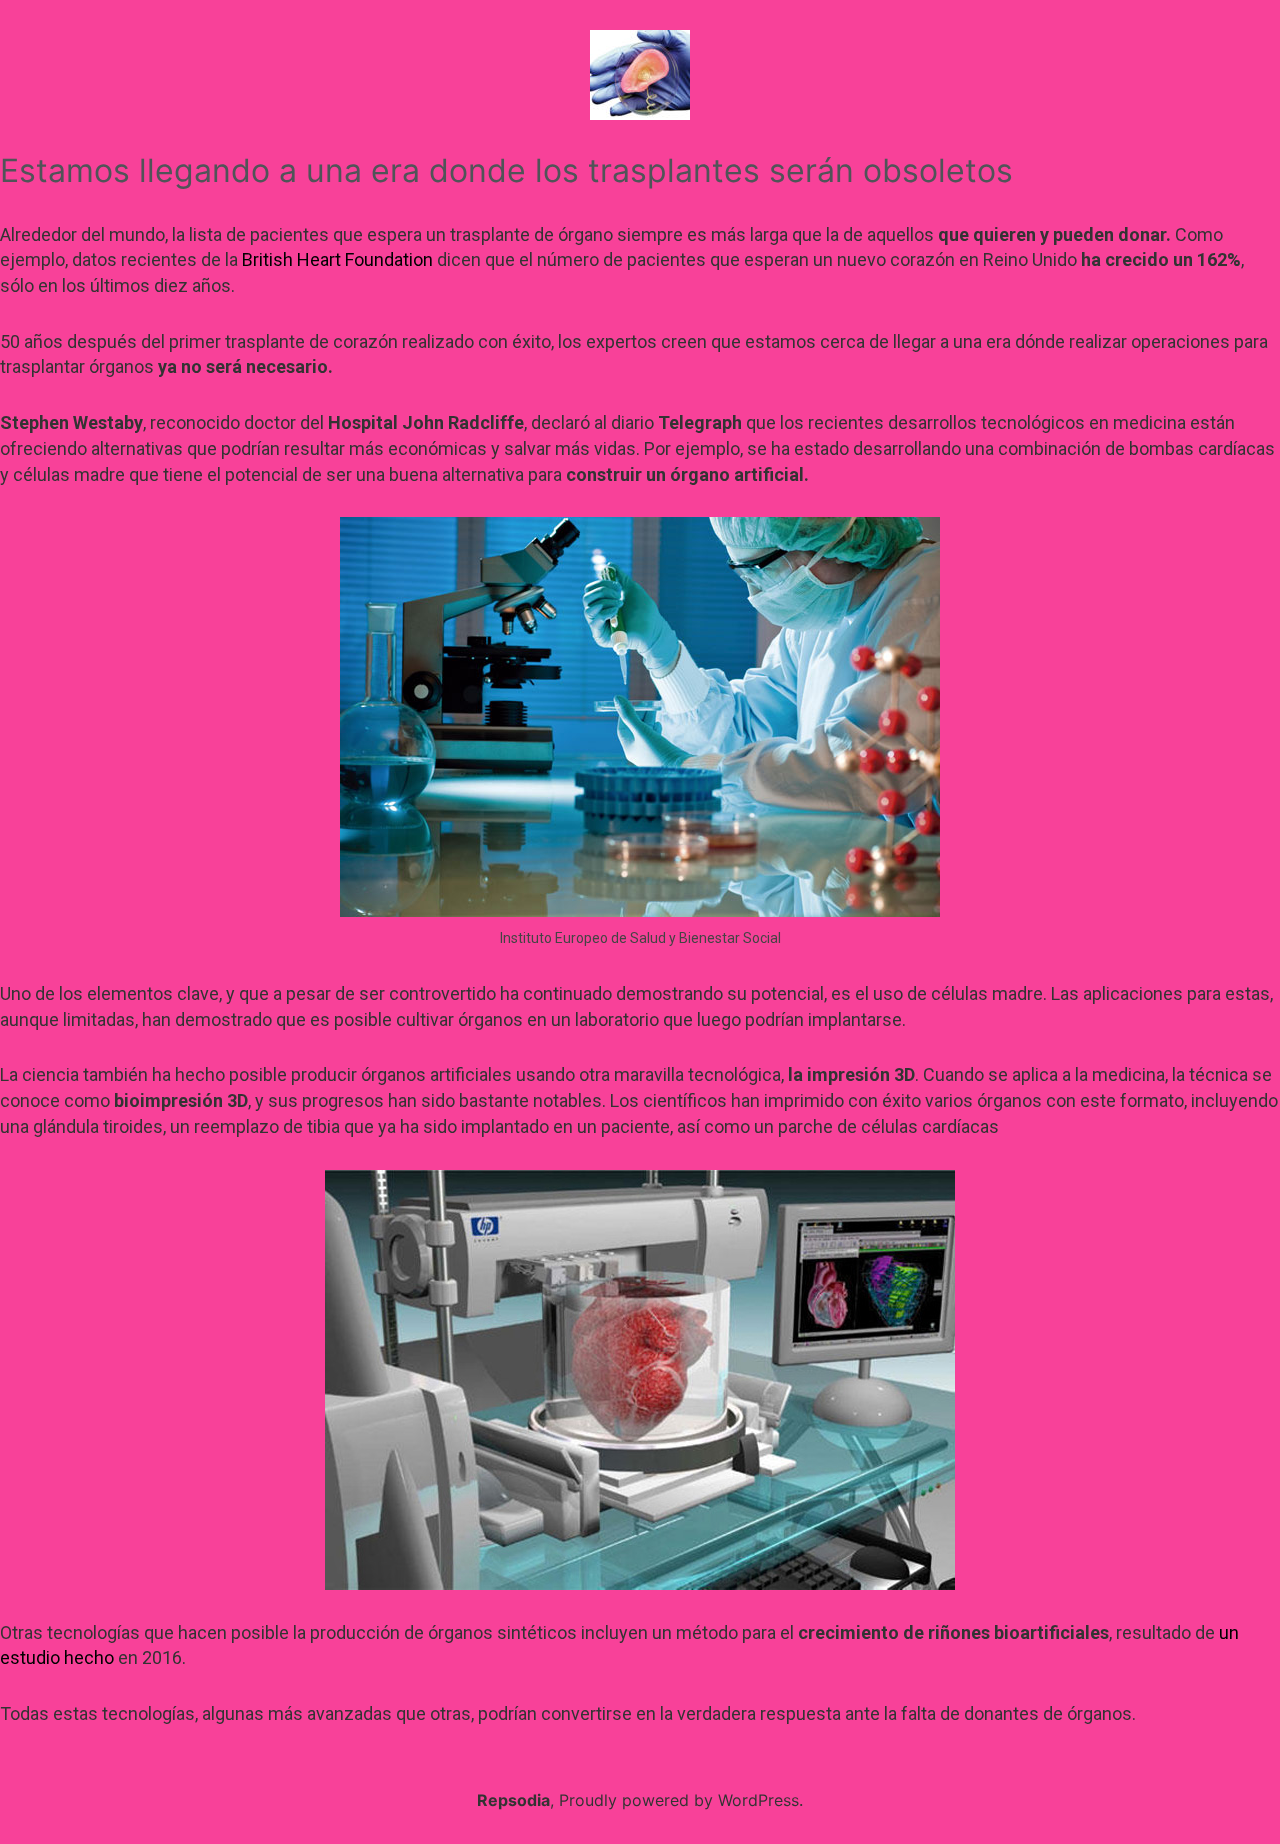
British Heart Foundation (337, 259)
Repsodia (513, 1800)
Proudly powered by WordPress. (681, 1800)
